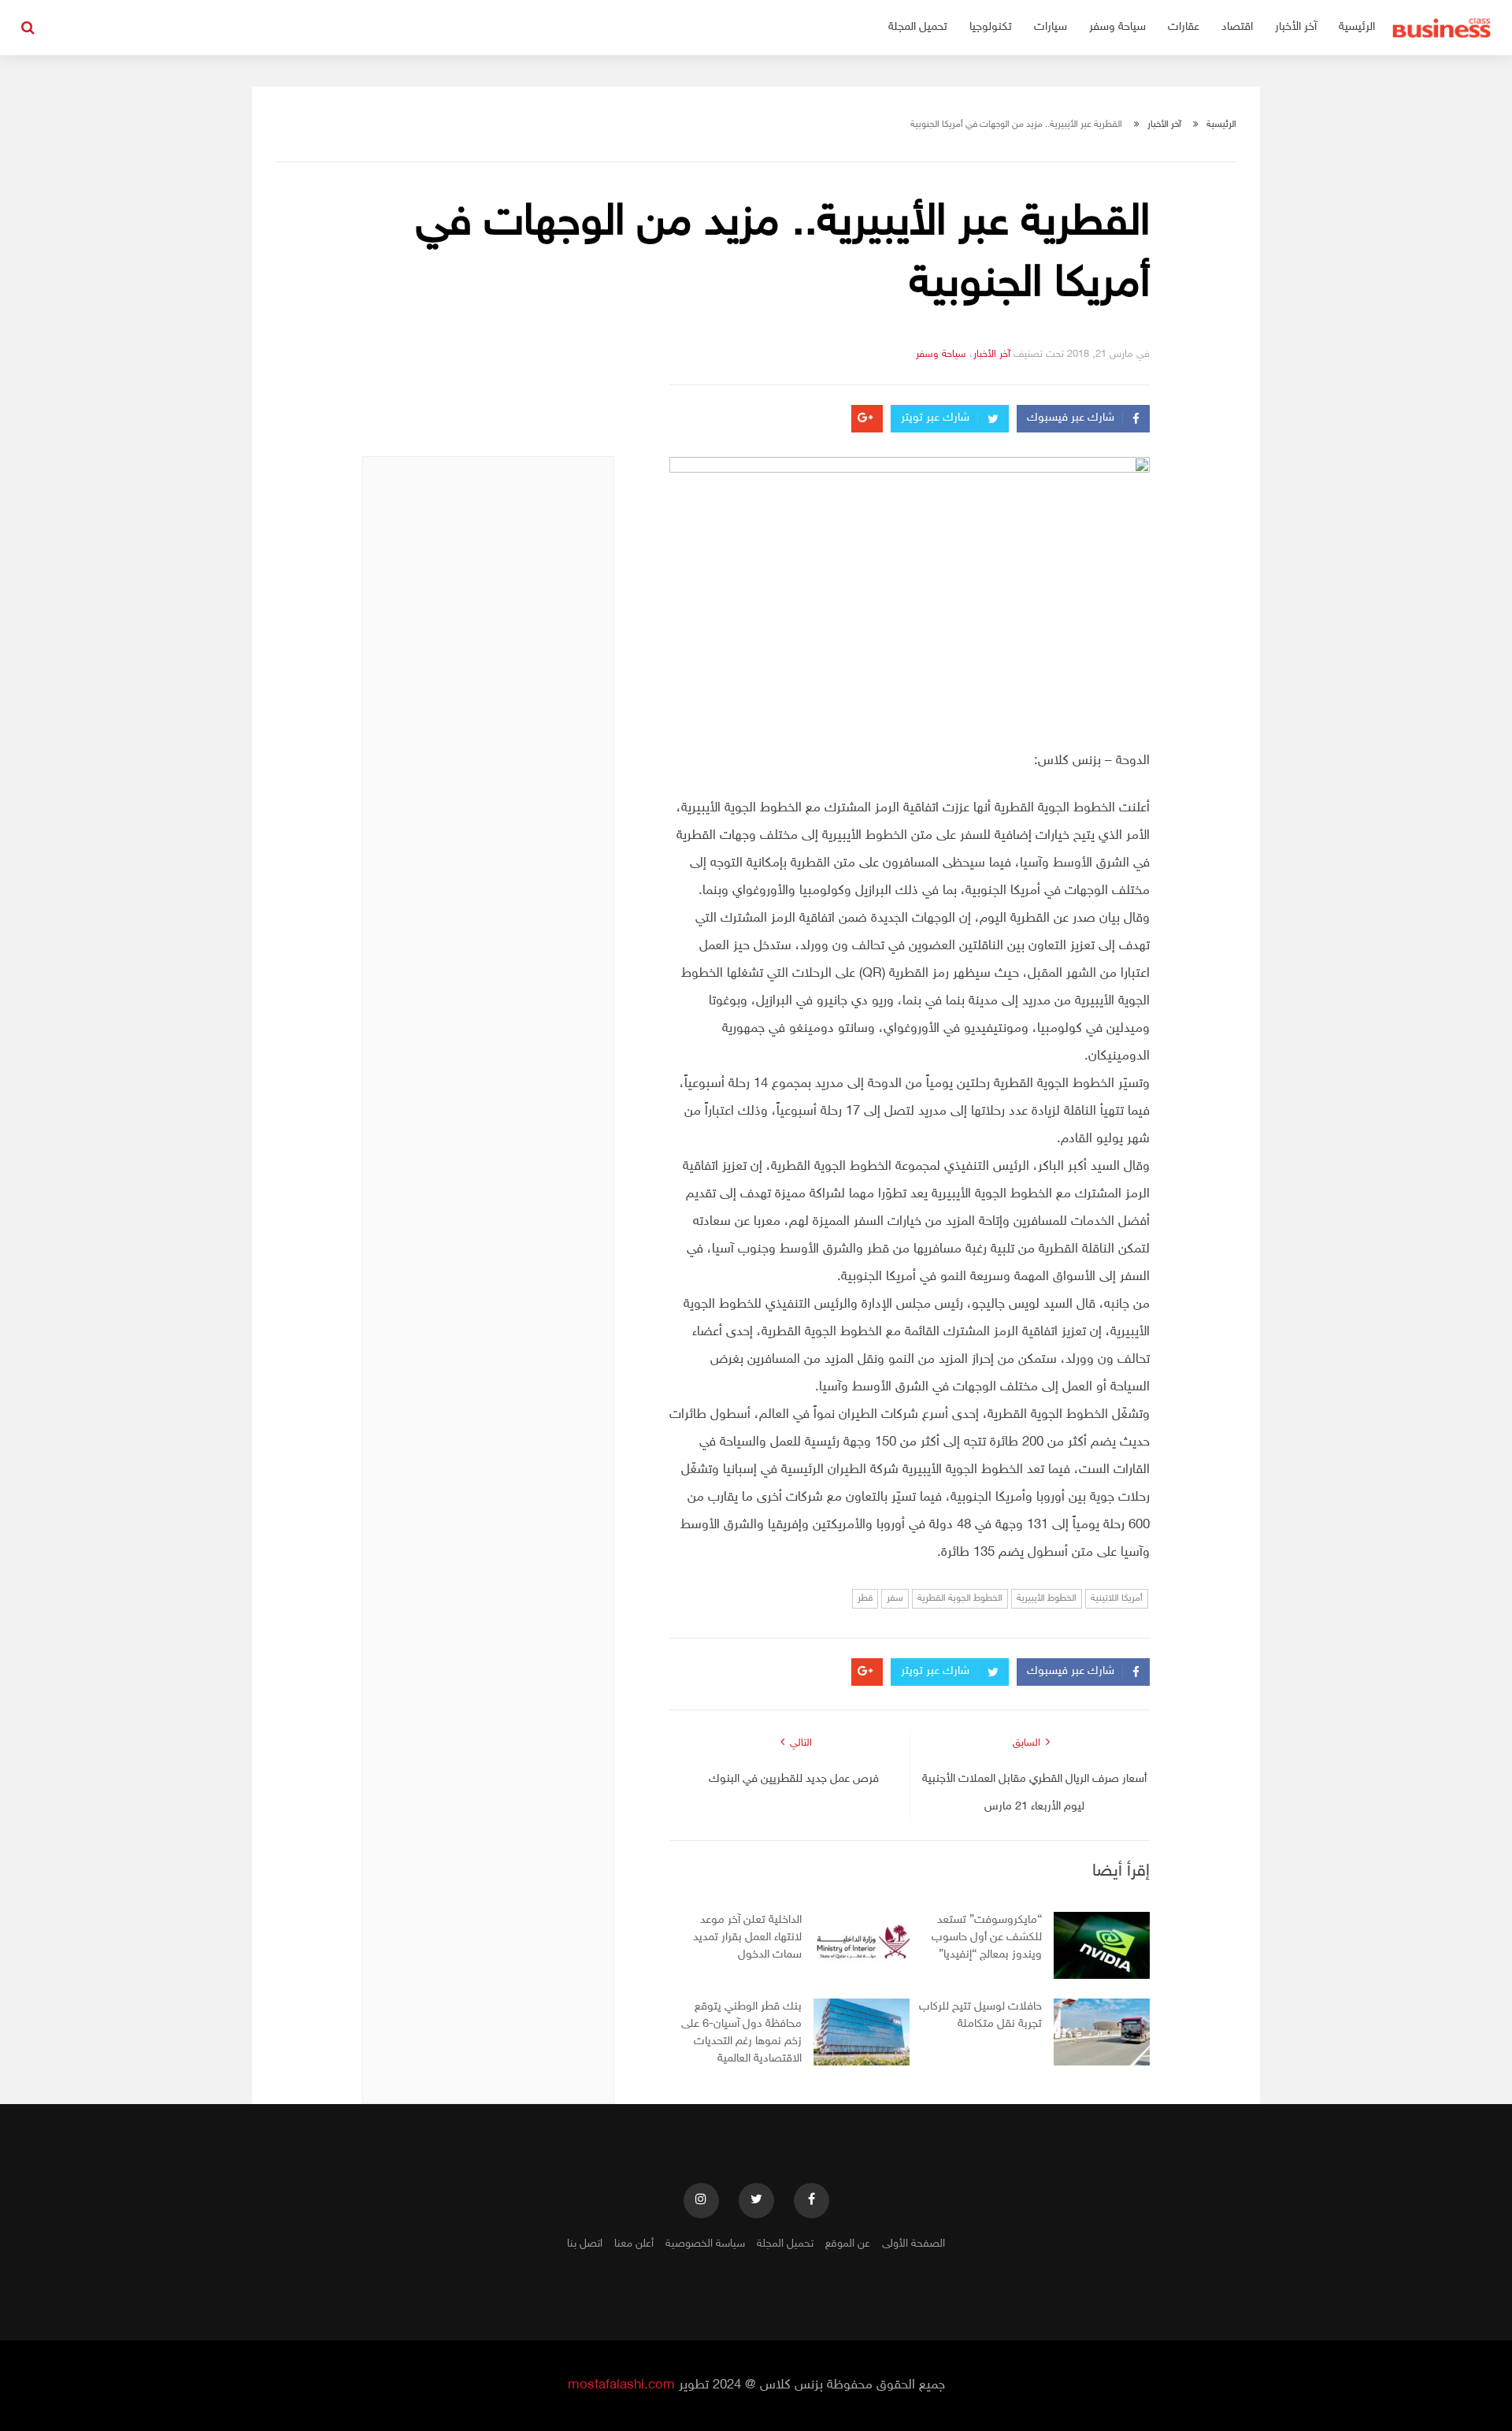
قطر (865, 1598)
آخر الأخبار (1296, 27)
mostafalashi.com (621, 2385)
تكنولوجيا (991, 27)
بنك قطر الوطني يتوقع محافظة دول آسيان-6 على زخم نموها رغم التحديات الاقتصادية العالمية (741, 2033)
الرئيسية (1357, 27)
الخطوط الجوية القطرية (960, 1598)
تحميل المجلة (918, 27)
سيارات (1051, 27)
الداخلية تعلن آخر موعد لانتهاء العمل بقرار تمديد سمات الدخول (747, 1937)
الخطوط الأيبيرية (1047, 1598)
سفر (895, 1598)
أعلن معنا (634, 2244)
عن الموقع (848, 2244)
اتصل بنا (585, 2244)
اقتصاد (1237, 27)
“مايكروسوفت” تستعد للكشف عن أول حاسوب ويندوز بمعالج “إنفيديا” (987, 1937)
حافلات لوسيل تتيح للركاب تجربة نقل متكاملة (980, 2015)
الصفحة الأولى (913, 2244)
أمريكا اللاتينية (1117, 1598)
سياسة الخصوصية (705, 2244)
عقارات (1184, 27)
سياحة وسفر (1117, 27)
